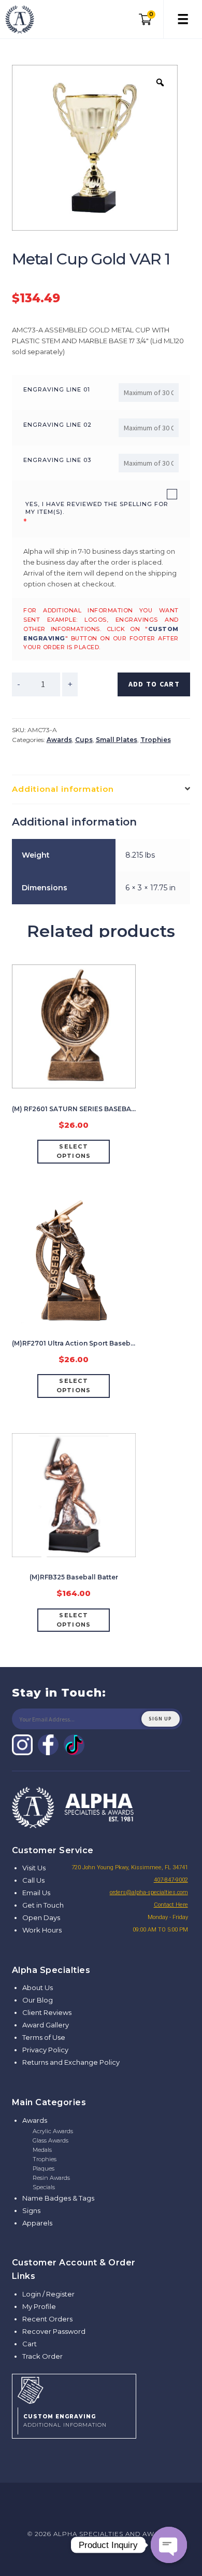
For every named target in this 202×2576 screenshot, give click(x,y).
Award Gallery (46, 2025)
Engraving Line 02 (57, 425)
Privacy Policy (45, 2050)
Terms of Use (44, 2037)
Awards (59, 740)
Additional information (63, 789)
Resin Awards (51, 2178)
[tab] (101, 789)
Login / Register (48, 2294)
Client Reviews (47, 2012)
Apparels (37, 2223)
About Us (38, 1987)
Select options (74, 1151)
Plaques (44, 2168)
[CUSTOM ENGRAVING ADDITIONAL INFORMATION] (74, 2389)
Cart (30, 2344)
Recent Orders (47, 2319)
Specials (44, 2187)
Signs (31, 2210)
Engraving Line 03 (57, 460)
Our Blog (38, 2000)
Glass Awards (51, 2140)
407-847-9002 (171, 1880)
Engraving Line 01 (57, 389)
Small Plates (117, 740)
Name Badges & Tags (58, 2198)
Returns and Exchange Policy (71, 2062)
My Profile (39, 2306)
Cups (84, 740)
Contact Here (171, 1905)
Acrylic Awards (53, 2131)
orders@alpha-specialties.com (149, 1892)
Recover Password (54, 2331)
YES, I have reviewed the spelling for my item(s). (97, 508)
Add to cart (154, 684)
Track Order (42, 2356)
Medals (42, 2150)
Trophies (156, 740)
